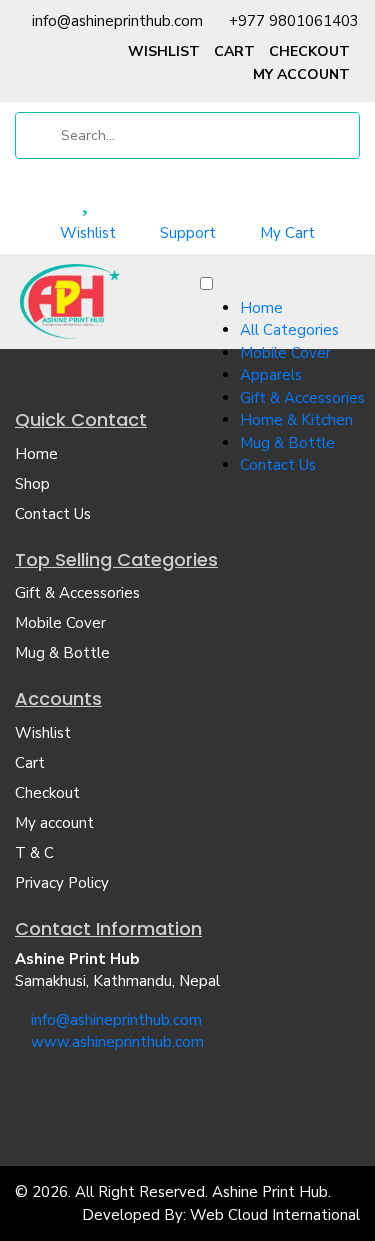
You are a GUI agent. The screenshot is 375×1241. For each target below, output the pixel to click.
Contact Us (278, 465)
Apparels (271, 375)
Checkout (309, 51)
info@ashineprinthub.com (117, 21)
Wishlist (164, 51)
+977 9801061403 (294, 21)
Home (261, 308)
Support (188, 233)
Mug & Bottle (287, 443)
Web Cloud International (275, 1215)
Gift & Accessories (302, 398)
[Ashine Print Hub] (70, 300)
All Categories (289, 330)
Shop (32, 484)
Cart (234, 51)
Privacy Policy (62, 883)
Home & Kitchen (296, 420)
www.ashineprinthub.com (117, 1042)
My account (301, 74)
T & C (34, 853)
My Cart (287, 233)
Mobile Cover (285, 353)
